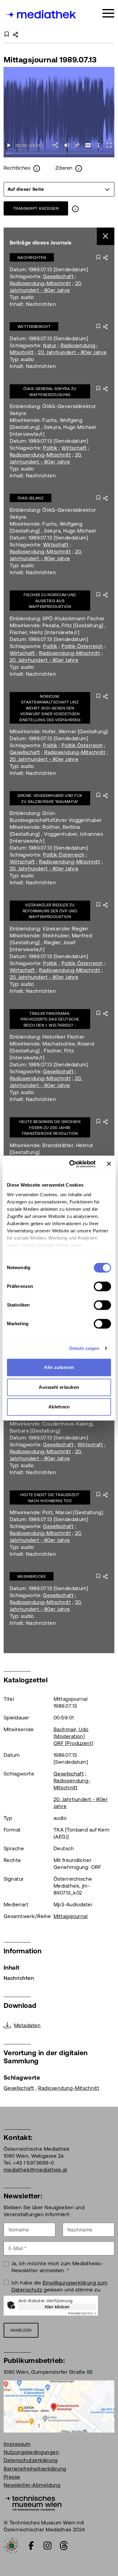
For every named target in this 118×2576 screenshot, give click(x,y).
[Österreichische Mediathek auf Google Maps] (59, 2406)
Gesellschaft (58, 276)
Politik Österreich (82, 646)
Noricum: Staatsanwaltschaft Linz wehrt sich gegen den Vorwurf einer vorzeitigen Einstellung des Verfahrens (50, 708)
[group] (59, 189)
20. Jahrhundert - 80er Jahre (72, 352)
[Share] (56, 145)
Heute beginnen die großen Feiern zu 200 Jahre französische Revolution (50, 1128)
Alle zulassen (59, 1367)
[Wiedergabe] (9, 145)
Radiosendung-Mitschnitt (40, 283)
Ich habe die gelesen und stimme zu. (60, 2286)
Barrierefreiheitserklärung (35, 2469)
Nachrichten (32, 258)
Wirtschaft (74, 448)
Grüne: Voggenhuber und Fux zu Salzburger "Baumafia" (50, 799)
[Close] (106, 236)
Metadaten (27, 2025)
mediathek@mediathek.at (36, 2170)
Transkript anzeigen (36, 208)
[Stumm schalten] (67, 145)
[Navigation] (108, 13)
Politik (50, 448)
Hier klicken (57, 2307)
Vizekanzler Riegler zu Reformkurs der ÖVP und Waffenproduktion (50, 911)
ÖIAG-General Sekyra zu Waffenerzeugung (50, 392)
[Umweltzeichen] (11, 2545)
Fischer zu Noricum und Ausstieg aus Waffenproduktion (50, 601)
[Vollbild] (109, 145)
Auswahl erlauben (59, 1387)
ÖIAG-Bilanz (31, 498)
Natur (50, 345)
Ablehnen (59, 1407)
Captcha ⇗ (82, 2313)
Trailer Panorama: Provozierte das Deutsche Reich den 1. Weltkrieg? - (50, 1019)
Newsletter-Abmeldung (32, 2485)
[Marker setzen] (77, 145)
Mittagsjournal (71, 1916)
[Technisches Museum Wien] (33, 2502)
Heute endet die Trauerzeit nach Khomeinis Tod (50, 1498)
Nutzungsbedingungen (31, 2452)
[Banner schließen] (109, 1164)
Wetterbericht (34, 327)
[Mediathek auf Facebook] (31, 2546)
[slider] (59, 154)
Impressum (17, 2444)
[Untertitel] (88, 145)
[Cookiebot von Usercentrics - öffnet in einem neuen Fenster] (72, 1164)
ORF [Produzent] (74, 1743)
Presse (12, 2477)
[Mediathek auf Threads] (64, 2546)
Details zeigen (84, 1348)
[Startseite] (40, 14)
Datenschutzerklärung (31, 2460)
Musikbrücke (32, 1576)
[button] (98, 145)
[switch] (102, 1286)
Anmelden (21, 2330)
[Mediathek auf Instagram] (48, 2546)
